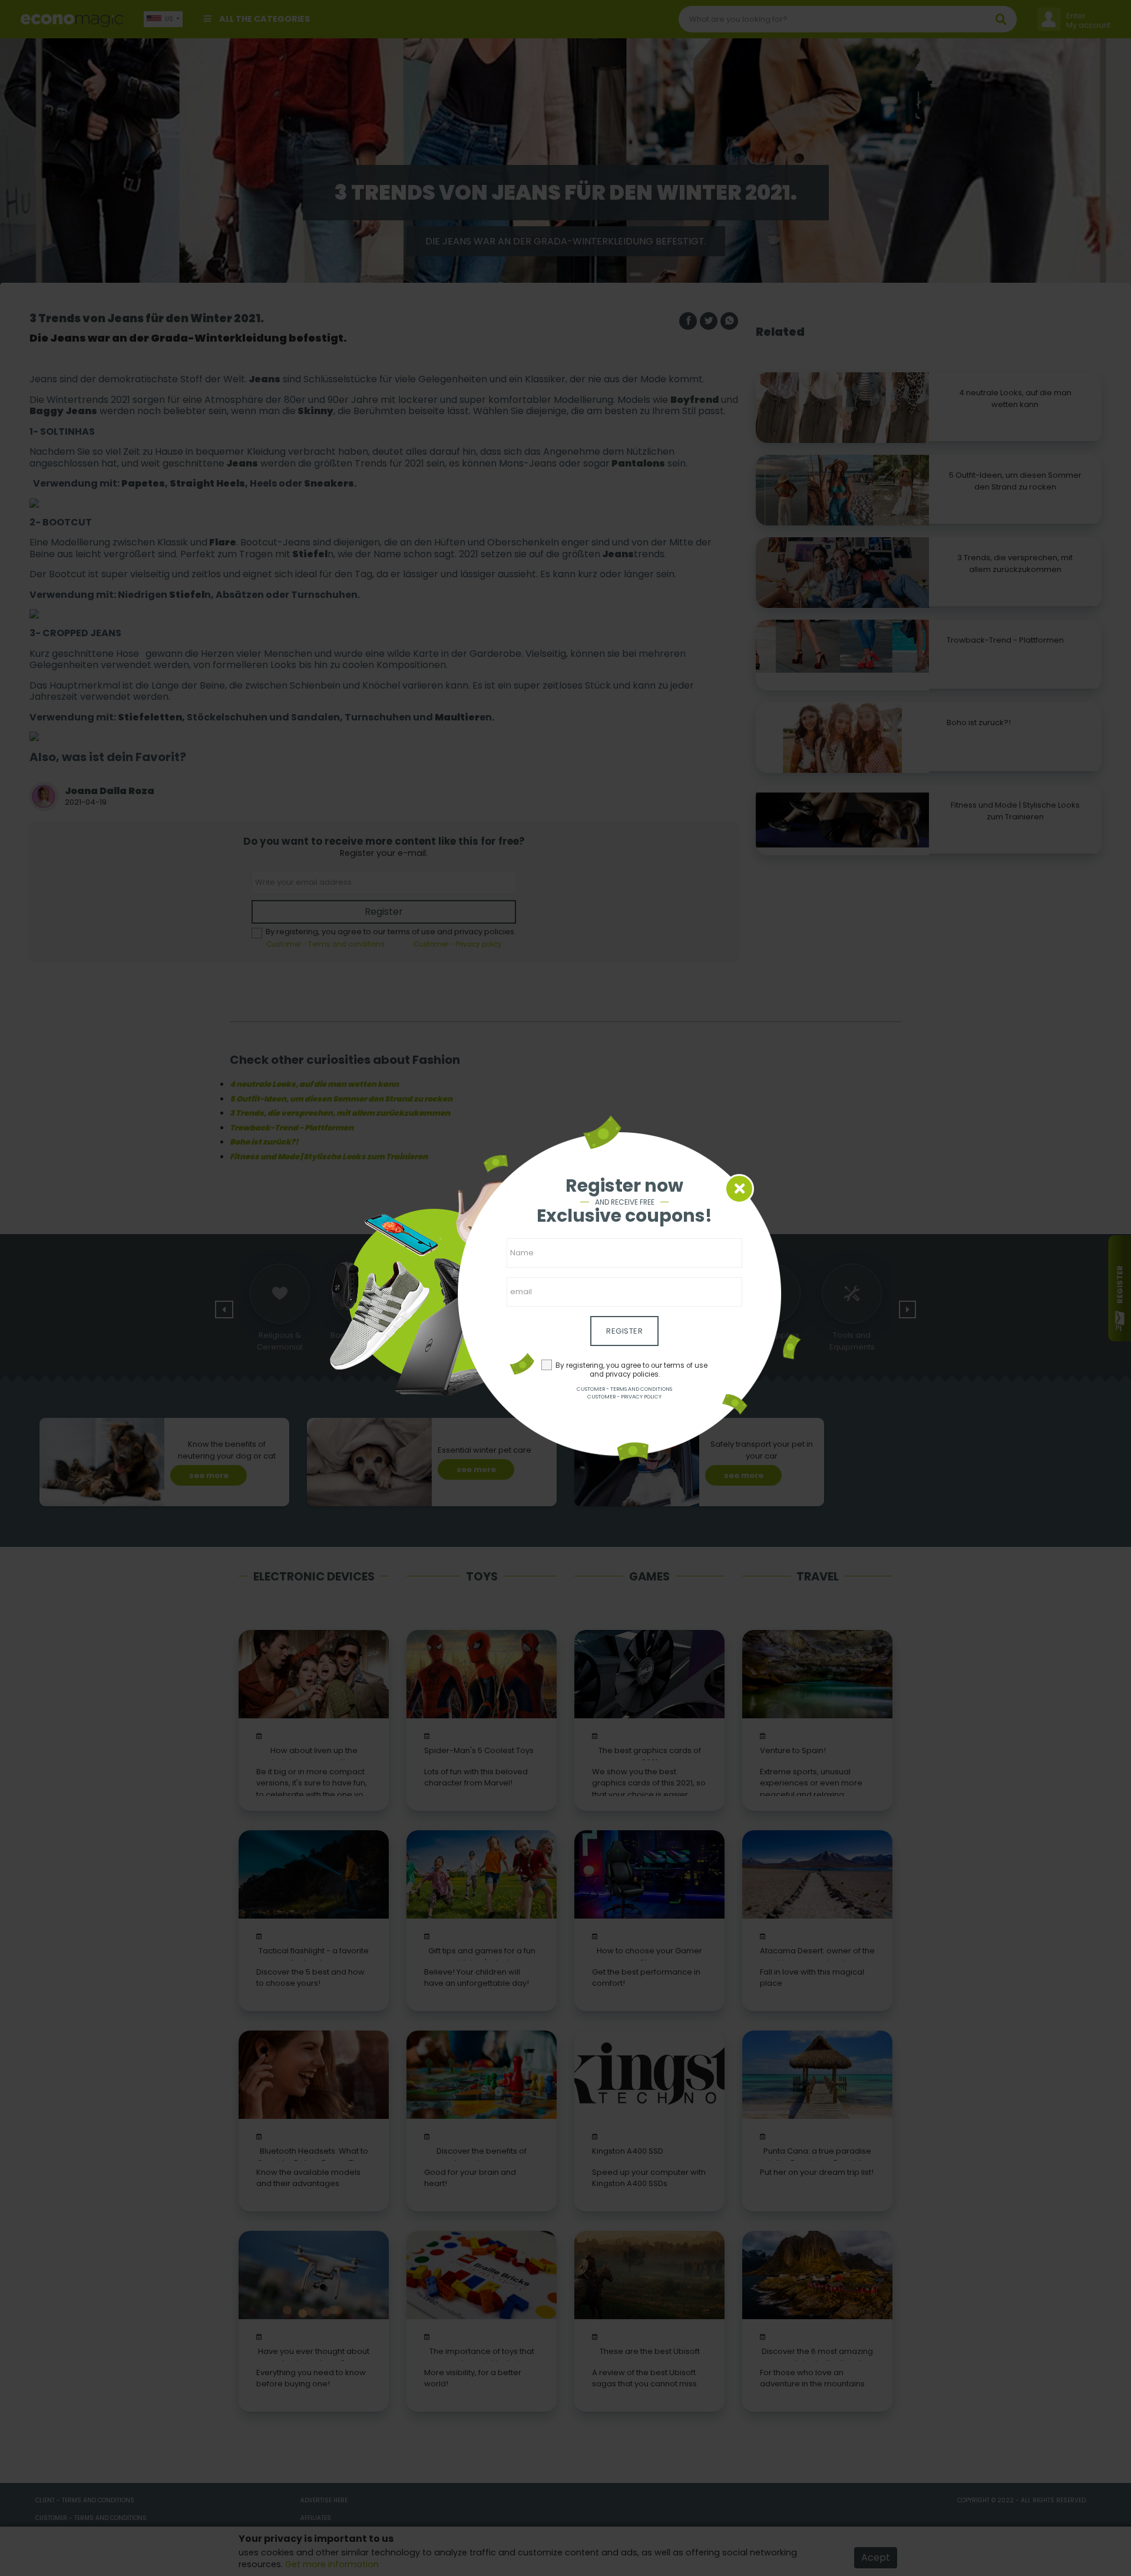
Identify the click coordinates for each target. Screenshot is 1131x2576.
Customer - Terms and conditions (624, 1389)
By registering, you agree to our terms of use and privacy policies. (631, 1370)
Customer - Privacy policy (624, 1397)
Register (624, 1331)
